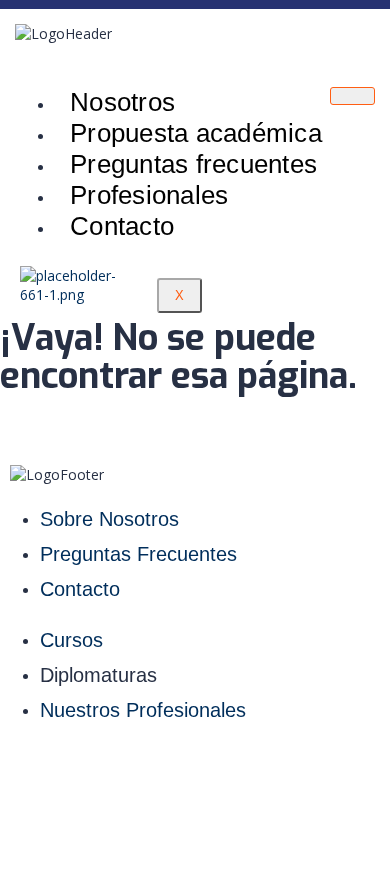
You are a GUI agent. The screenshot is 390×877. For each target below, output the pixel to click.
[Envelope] (306, 771)
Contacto (122, 226)
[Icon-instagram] (84, 771)
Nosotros (122, 102)
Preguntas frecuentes (193, 164)
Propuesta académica (196, 133)
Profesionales (149, 195)
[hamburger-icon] (352, 96)
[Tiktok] (232, 771)
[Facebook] (158, 771)
